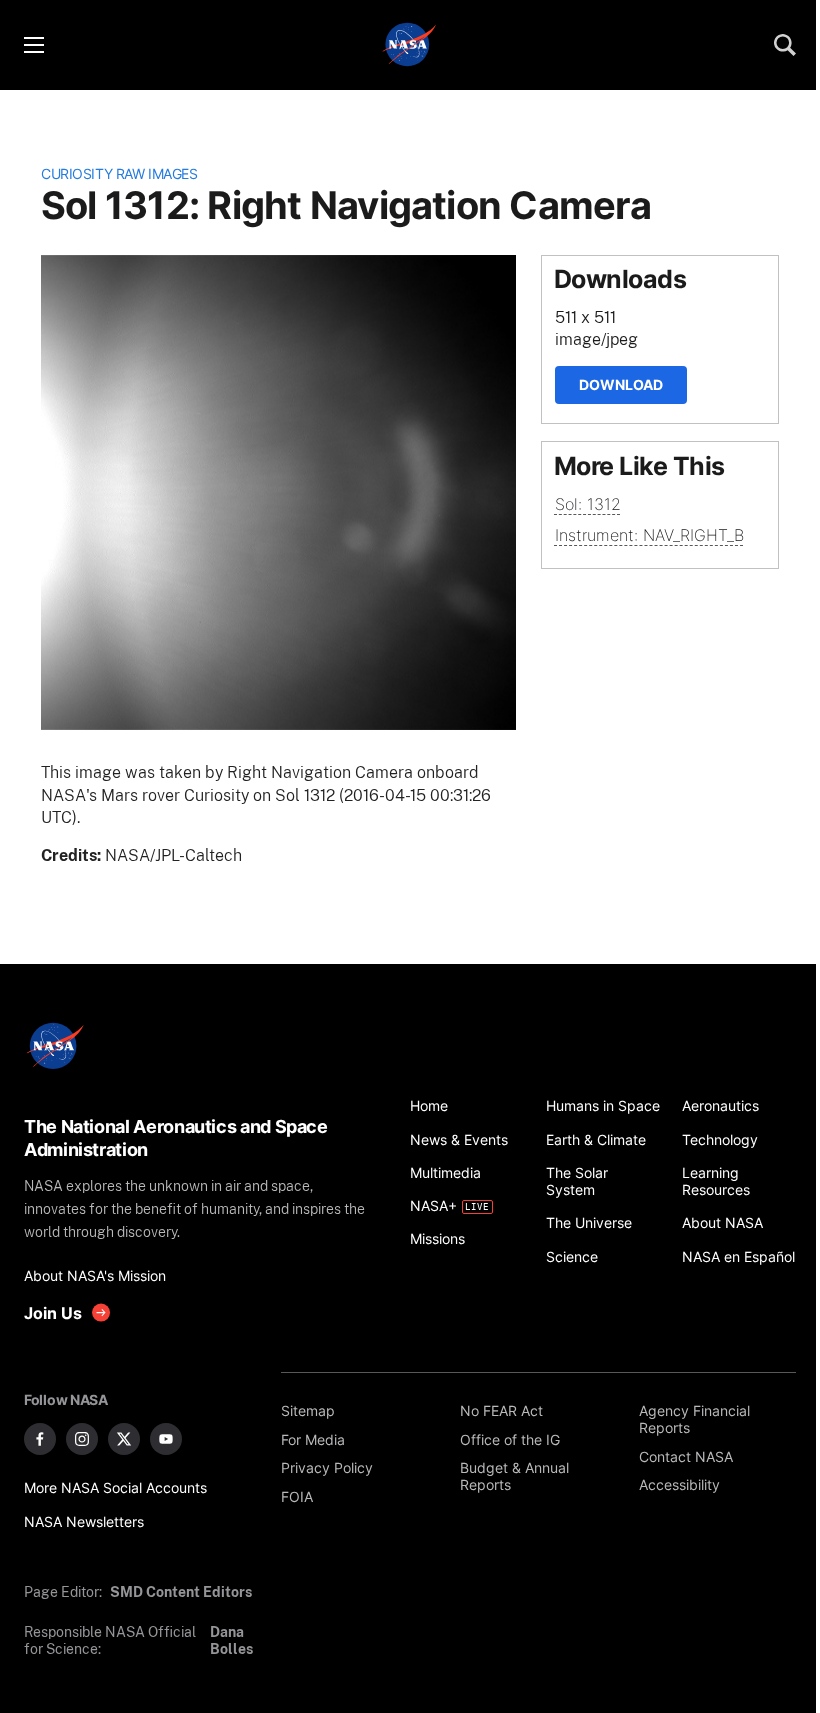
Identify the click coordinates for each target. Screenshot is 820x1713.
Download (621, 384)
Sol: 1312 (588, 504)
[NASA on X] (124, 1439)
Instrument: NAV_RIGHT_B (649, 535)
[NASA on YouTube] (166, 1439)
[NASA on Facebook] (40, 1439)
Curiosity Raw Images (119, 173)
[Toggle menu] (33, 45)
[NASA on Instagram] (82, 1439)
